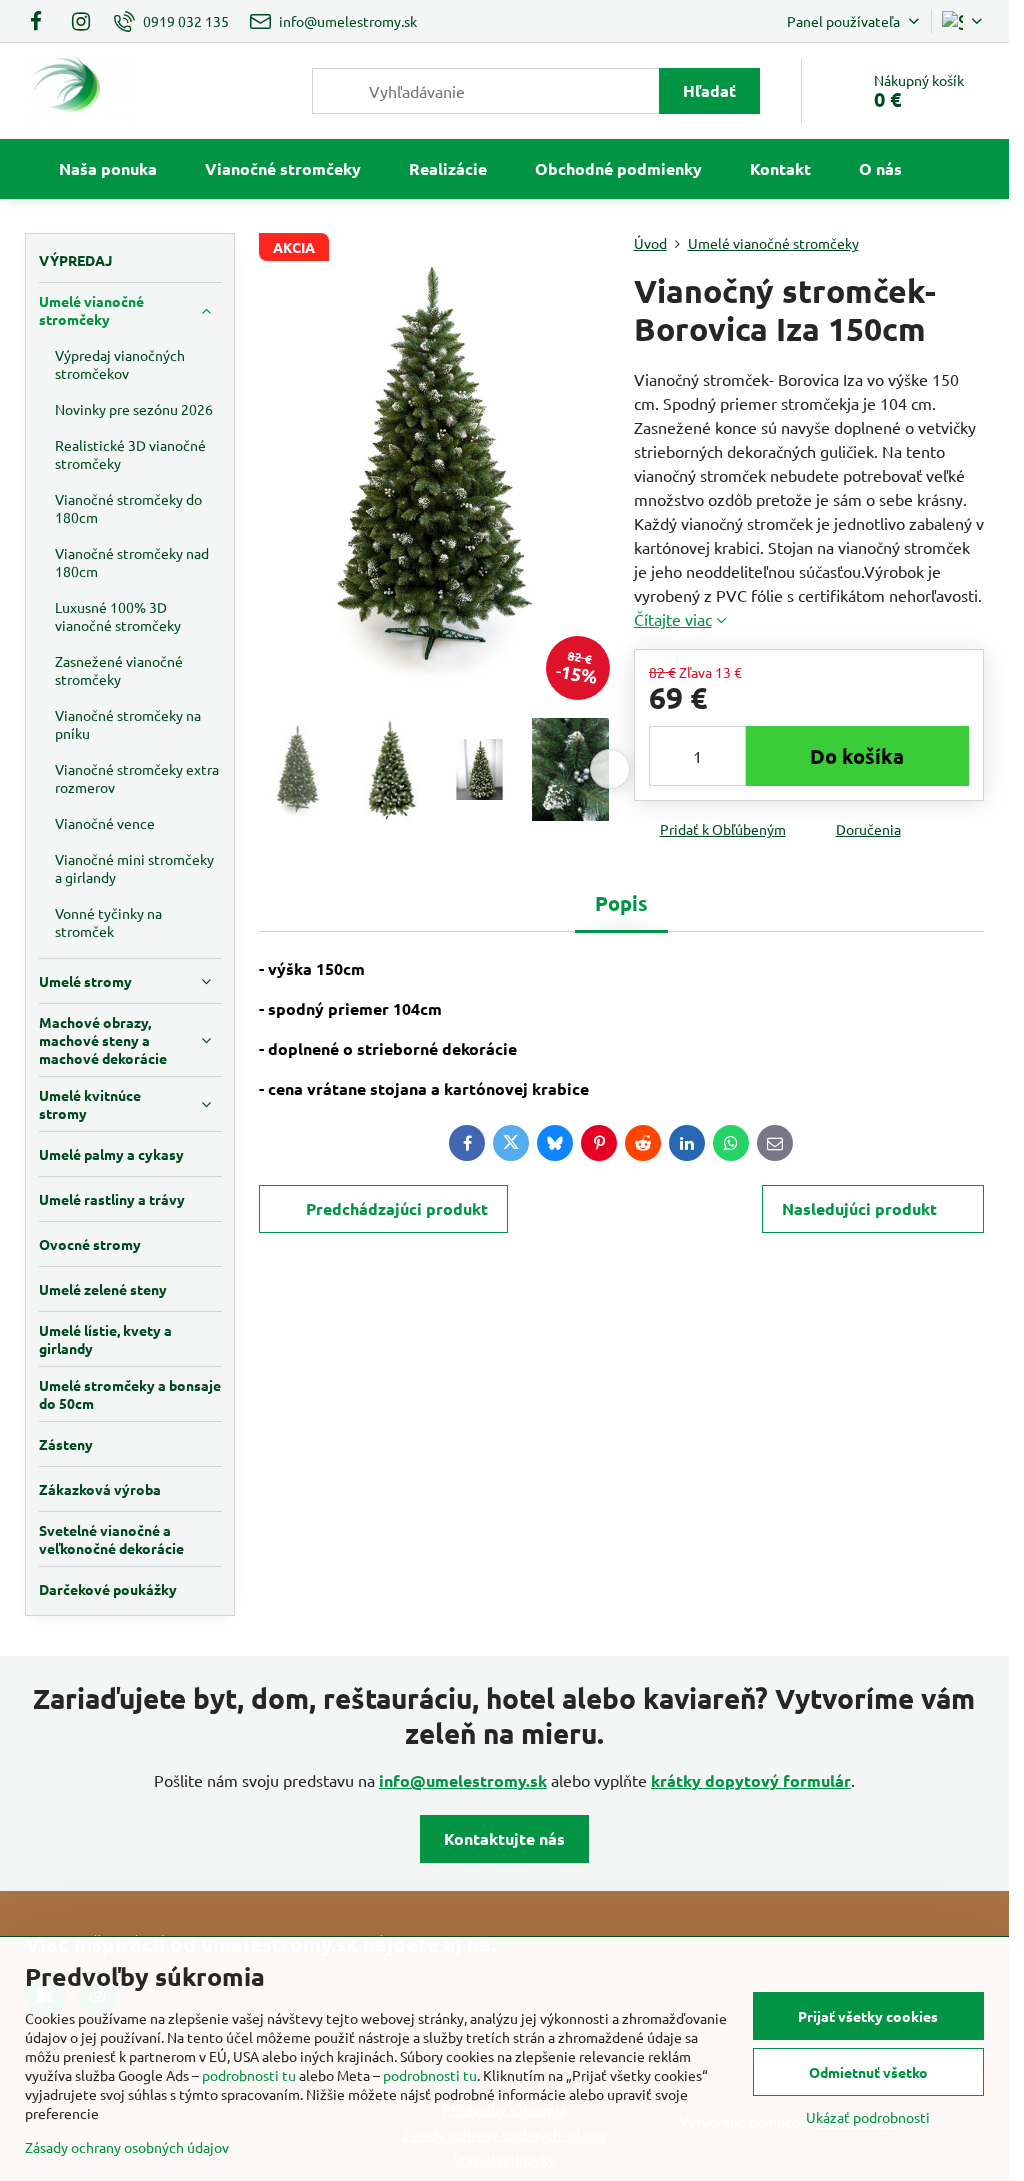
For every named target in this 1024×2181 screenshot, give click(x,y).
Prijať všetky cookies (868, 2016)
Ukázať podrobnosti (868, 2117)
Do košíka (857, 756)
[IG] (81, 21)
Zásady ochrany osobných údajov (127, 2147)
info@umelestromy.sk (463, 1780)
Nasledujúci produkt (859, 1208)
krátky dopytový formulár (751, 1780)
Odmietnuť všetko (868, 2072)
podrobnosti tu (249, 2075)
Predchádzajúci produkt (397, 1208)
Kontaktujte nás (504, 1838)
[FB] (41, 21)
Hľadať (709, 90)
